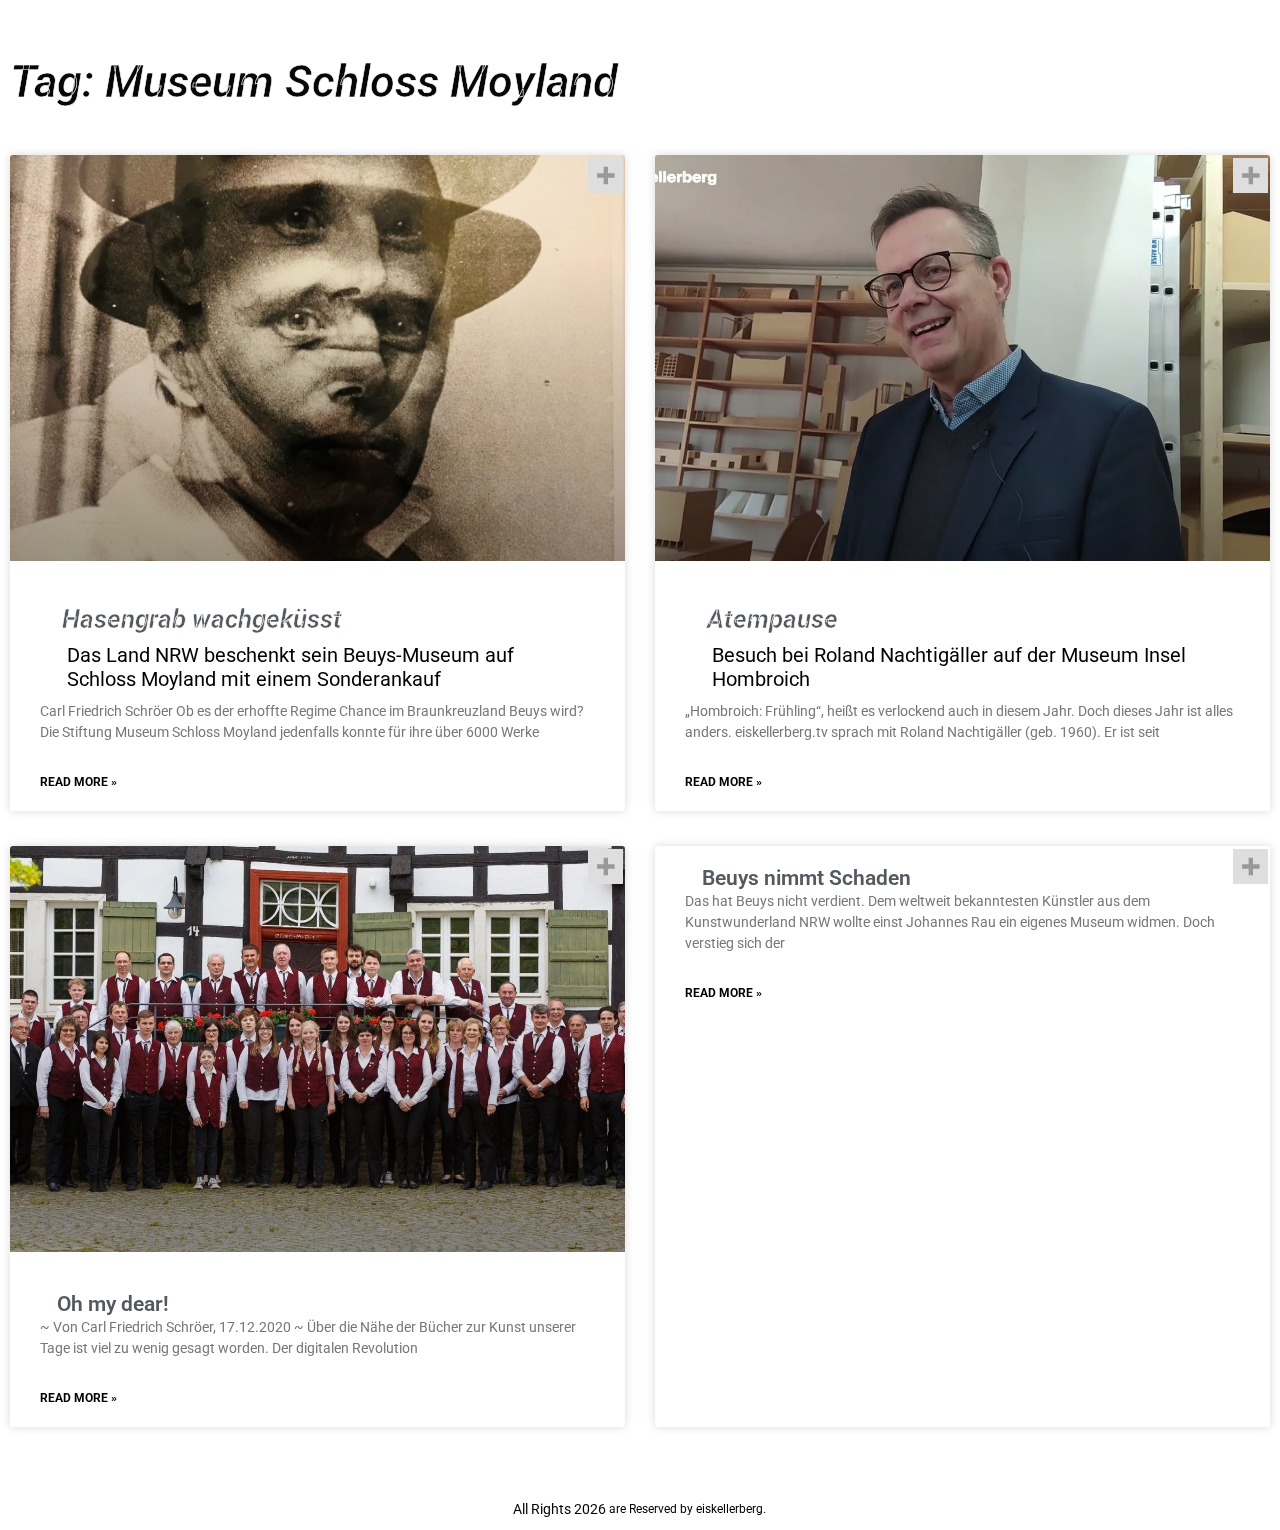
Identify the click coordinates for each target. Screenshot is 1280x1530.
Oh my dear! (113, 1304)
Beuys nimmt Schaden (806, 878)
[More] (605, 175)
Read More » (78, 782)
